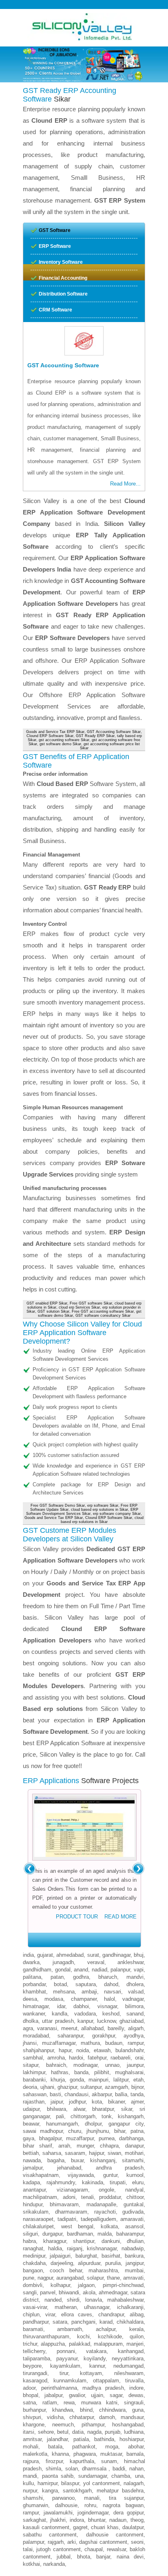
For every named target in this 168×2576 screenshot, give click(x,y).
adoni (69, 2197)
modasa (54, 1999)
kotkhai (31, 2564)
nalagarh (134, 2483)
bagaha (56, 2160)
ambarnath (70, 2329)
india (28, 1955)
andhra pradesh (120, 2168)
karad (106, 2322)
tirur (64, 2373)
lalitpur (121, 2080)
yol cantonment (102, 2483)
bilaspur (70, 2483)
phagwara (85, 2454)
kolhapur (60, 2285)
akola (89, 2292)
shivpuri (32, 2417)
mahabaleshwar (125, 2300)
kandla (60, 2014)
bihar (120, 2131)
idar (61, 2006)
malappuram (108, 2344)
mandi (30, 2476)
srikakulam (36, 2212)
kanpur (85, 2021)
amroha (56, 2058)
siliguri (30, 2234)
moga (112, 2447)
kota (97, 2102)
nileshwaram (129, 2373)
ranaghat (33, 2248)
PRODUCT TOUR (77, 1917)
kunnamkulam (70, 2381)
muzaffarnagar (59, 2043)
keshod (111, 2014)
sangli (30, 2292)
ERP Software (55, 246)
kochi (83, 2337)
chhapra (109, 2146)
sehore (46, 2432)
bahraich (56, 2065)
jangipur (135, 2263)
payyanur (67, 2359)
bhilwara (56, 2109)
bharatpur (103, 2109)
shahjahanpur (38, 2050)
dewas (136, 2395)
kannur (97, 2366)
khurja (58, 2080)
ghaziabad (132, 2021)
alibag (137, 2314)
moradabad (36, 2036)
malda (105, 2234)
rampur (136, 2043)
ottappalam (106, 2381)
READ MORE (120, 1917)
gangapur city (126, 2124)
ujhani (47, 2087)
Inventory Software (61, 262)
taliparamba (36, 2359)
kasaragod (35, 2381)
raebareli (120, 2058)
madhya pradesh (103, 2388)
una (139, 2476)
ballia (121, 2094)
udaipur (31, 2109)
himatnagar (36, 2006)
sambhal (33, 2058)
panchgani (83, 2322)
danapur (134, 2146)
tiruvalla (134, 2381)
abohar (136, 2447)
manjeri (135, 2344)
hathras (60, 2072)
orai (139, 2058)
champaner (84, 1999)
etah (138, 2080)
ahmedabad (70, 1955)
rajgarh (56, 2542)
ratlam (50, 2403)
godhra (81, 1977)
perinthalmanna (59, 2388)
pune (29, 2278)
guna (138, 2410)
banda (81, 2072)
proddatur (110, 2197)
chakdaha (34, 2263)
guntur (110, 2175)
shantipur (84, 2241)
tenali (87, 2197)
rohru (90, 2505)
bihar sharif (38, 2146)
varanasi (47, 2028)
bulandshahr (129, 2050)
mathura (90, 2043)
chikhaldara (130, 2322)
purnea (107, 2138)
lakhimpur (34, 2072)
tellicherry (34, 2351)
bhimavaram (64, 2204)
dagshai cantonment (103, 2542)
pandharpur (36, 2322)
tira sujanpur (126, 2498)
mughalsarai (129, 2072)
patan (57, 1977)
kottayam (91, 2373)
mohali (31, 2447)
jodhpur (77, 2102)
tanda (137, 2094)
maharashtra (103, 2270)
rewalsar (116, 2549)
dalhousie (66, 2505)
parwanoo (63, 2498)
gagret (80, 2527)
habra (29, 2241)
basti (55, 2094)
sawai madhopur (43, 2131)
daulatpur (133, 2527)
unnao (112, 2065)
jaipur (57, 2102)
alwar (79, 2109)
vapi (139, 1970)
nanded (53, 2300)
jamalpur (33, 2168)
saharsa (52, 2153)
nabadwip (133, 2248)
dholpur (93, 2124)
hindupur (33, 2204)
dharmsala (95, 2469)
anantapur (34, 2190)
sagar (116, 2395)
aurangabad (70, 2278)
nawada (32, 2160)
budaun (114, 2043)
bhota (84, 2557)
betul (63, 2432)
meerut (69, 2028)
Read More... (125, 484)
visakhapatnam (41, 2175)
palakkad (80, 2344)
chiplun (31, 2314)
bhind (86, 2410)
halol (109, 1999)
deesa (30, 1999)
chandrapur (111, 2314)
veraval (96, 1962)
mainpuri (98, 2080)
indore (136, 2388)
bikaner (116, 2102)
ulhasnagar (97, 2307)
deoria (30, 2087)
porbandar (34, 1984)
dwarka (31, 1962)
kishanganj (103, 2160)
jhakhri (58, 2520)
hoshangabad (128, 2425)
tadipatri (67, 2219)
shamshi (33, 2498)
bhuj (139, 1955)
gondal (63, 1970)
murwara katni (99, 2403)
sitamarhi (133, 2160)
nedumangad (128, 2366)
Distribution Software (63, 294)
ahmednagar (113, 2292)
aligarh (136, 2028)
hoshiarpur (132, 2439)
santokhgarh (77, 2491)
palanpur (120, 1970)
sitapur (31, 2065)
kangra (50, 2491)
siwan (114, 2153)
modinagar (85, 2065)
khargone (34, 2425)
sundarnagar (93, 2476)
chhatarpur (82, 2417)
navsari (113, 1992)
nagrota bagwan (123, 2505)
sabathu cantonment (50, 2535)
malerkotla (35, 2454)
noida (83, 2050)
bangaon (33, 2270)
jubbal (64, 2557)
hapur (65, 2050)
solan (72, 2469)
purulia (113, 2263)
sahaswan (35, 2094)
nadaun (118, 2520)
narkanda (54, 2564)
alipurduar (89, 2263)
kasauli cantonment (46, 2527)
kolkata (109, 2226)
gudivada (133, 2212)
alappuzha (53, 2344)
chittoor (135, 2197)
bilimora (134, 2006)
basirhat (111, 2256)
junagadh (63, 1962)
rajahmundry (61, 2182)
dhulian (135, 2241)
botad (60, 1984)
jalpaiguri (60, 2256)
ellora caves (77, 2314)
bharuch (108, 1977)
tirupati (118, 2182)
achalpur (106, 2329)
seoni (137, 2542)
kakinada (93, 2182)
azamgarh (116, 2087)
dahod (111, 1984)
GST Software (55, 230)
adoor (29, 2388)
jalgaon (86, 2285)
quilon (137, 2337)
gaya (29, 2138)
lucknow (106, 2021)
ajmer (137, 2102)
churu (75, 2131)
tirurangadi (35, 2373)
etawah (102, 2050)
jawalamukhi (58, 2513)
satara (60, 2322)
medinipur (34, 2256)
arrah (64, 2146)
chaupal (94, 2549)
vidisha (55, 2417)
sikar (127, 2109)
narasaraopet (38, 2219)
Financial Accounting (63, 278)
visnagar (107, 2006)
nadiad (99, 1970)
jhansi (30, 2043)
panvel (48, 2292)
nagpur (45, 2278)
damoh (107, 2417)
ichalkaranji (130, 2307)
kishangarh (131, 2116)
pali (60, 2116)
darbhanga (131, 2138)
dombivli (33, 2285)
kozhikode (110, 2337)
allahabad (92, 2028)
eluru (138, 2182)
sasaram (75, 2153)
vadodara (85, 2014)
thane (113, 2278)
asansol (134, 2226)
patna (137, 2131)
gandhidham (37, 1970)
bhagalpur (50, 2138)
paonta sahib (58, 2476)
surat (93, 1955)
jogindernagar (93, 2513)
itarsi (29, 2432)
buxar (77, 2160)
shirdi (73, 2300)
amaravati (132, 2219)
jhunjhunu (98, 2131)
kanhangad (131, 2351)
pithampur (93, 2425)
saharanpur (70, 2036)
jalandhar (57, 2439)
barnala (135, 2454)
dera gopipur (128, 2513)
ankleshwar (130, 1962)
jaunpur (135, 2065)
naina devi (130, 2557)
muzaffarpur (80, 2138)
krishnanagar (102, 2248)
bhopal (31, 2395)
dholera (135, 1984)
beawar (31, 2124)
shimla (53, 2469)
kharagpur (55, 2241)
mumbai (134, 2270)
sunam (109, 2461)
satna (29, 2403)
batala (55, 2447)
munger (85, 2146)
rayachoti (105, 2212)
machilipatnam (40, 2197)
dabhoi (81, 2006)
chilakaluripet (38, 2226)
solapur (95, 2278)
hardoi (76, 2058)
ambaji (89, 1992)
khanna (60, 2454)
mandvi (135, 1977)
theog (137, 2520)
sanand (135, 2014)
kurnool (135, 2175)
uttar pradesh (58, 2021)
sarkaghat (34, 2520)
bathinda (104, 2439)
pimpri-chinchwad (123, 2285)
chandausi (76, 2094)
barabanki (34, 2080)
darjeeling (62, 2263)
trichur (30, 2344)
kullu (28, 2483)
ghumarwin (35, 2505)
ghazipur (67, 2087)
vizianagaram (72, 2190)
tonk (107, 2116)
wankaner (34, 2014)
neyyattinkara (128, 2359)
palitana (32, 1977)
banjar (103, 2557)
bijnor (137, 2087)
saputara (86, 1984)
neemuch (63, 2425)
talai (28, 2549)
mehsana (64, 1992)
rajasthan (34, 2102)
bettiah (31, 2153)
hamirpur (48, 2483)
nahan (136, 2469)
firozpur (54, 2461)
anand (81, 1970)
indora (77, 2520)
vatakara (96, 2351)
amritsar (32, 2439)
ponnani (66, 2351)
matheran (66, 2307)
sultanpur (91, 2087)
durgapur (52, 2234)
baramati (33, 2329)
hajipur (96, 2153)
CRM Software (55, 310)
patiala (81, 2439)
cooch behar (66, 2270)
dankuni (111, 2241)
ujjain (97, 2395)
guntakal (134, 2204)
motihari (134, 2153)
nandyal (134, 2190)
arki (72, 2542)
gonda (77, 2080)
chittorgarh (83, 2116)
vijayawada (81, 2175)
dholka (31, 2021)
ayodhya (134, 2036)
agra (28, 2028)
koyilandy (95, 2359)
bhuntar (97, 2520)
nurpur (30, 2491)
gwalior (77, 2395)
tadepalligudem (98, 2219)
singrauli (134, 2403)
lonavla (94, 2300)
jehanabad (69, 2168)
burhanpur (34, 2410)
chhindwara (112, 2410)
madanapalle (101, 2204)
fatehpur (97, 2058)
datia (78, 2432)
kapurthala (82, 2461)
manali (92, 2498)
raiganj (75, 2248)
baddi (119, 2469)
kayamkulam (65, 2366)
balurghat (86, 2256)
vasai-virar (35, 2307)
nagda (94, 2432)
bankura (134, 2256)
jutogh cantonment (58, 2549)
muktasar (111, 2454)
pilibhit (102, 2072)
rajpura (31, 2461)
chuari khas (105, 2527)
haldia (55, 2248)
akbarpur (102, 2094)
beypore (32, 2366)
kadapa (31, 2182)
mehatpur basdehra (120, 2491)
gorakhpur (104, 2036)
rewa (69, 2403)
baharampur (130, 2234)
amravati (133, 2278)
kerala (136, 2329)
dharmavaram (71, 2212)
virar (50, 2314)
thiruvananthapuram (46, 2337)
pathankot (84, 2447)
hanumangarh (62, 2124)
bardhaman (80, 2234)
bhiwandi (69, 2292)
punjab (113, 2432)
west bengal (77, 2226)
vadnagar (133, 1999)
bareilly (116, 2028)
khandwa (63, 2410)
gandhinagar (116, 1955)
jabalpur (53, 2395)
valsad (136, 1992)
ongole (106, 2190)
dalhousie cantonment (115, 2535)
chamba (121, 2476)
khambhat (34, 1992)
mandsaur (132, 2417)
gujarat (45, 1955)
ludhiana (134, 2432)
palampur (33, 2542)
